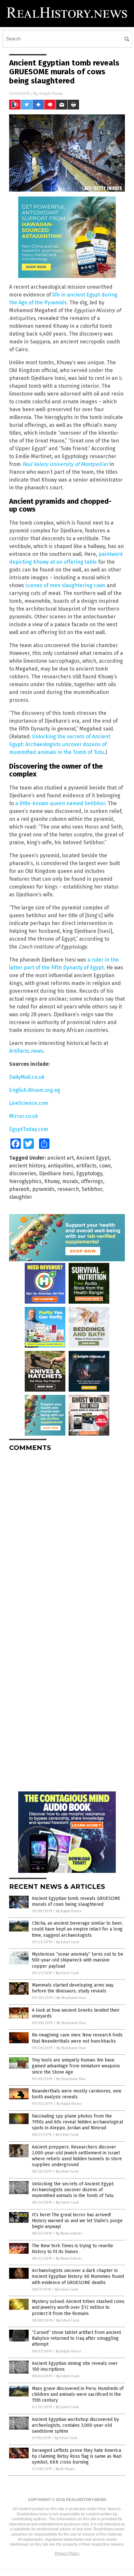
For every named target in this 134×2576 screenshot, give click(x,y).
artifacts (86, 1166)
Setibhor (92, 1189)
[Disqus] (67, 1538)
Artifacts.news (26, 1051)
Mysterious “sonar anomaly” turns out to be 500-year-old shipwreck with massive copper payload (78, 1960)
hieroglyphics (25, 1181)
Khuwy (52, 1181)
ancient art (60, 1158)
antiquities (61, 1166)
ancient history (27, 1166)
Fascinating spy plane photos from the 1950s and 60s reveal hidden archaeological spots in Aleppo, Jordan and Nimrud (78, 2122)
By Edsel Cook (68, 1942)
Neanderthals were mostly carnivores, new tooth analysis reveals (77, 2094)
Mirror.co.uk (24, 1116)
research (68, 1189)
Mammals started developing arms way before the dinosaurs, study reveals (73, 1988)
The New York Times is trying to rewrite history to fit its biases (73, 2249)
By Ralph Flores (69, 1911)
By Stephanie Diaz (71, 1998)
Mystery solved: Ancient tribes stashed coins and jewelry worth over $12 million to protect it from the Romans (78, 2307)
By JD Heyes (65, 2469)
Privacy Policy (67, 2554)
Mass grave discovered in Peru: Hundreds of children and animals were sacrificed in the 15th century (78, 2394)
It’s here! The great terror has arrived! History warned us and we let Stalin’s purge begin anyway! (77, 2221)
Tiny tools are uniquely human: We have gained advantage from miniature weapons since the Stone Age (76, 2066)
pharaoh (19, 1189)
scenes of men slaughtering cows (65, 585)
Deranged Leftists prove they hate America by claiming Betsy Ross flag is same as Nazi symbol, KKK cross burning (77, 2456)
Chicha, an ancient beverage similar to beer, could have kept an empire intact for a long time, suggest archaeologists (77, 1929)
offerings (92, 1181)
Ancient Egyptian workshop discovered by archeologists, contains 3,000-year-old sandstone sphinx (75, 2425)
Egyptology (89, 1173)
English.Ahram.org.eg (35, 1090)
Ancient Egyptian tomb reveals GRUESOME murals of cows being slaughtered (76, 1901)
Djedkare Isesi (56, 1173)
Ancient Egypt (93, 1158)
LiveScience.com (29, 1103)
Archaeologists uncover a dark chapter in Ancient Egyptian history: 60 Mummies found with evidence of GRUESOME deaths (78, 2276)
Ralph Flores (51, 93)
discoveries (23, 1173)
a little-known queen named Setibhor (60, 803)
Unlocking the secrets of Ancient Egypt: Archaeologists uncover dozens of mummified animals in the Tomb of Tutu (60, 744)
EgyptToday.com (29, 1129)
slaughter (21, 1197)
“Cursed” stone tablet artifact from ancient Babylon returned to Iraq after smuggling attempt (76, 2338)
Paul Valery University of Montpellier (65, 464)
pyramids (43, 1189)
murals (70, 1181)
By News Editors (69, 2233)
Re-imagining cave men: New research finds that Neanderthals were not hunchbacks (77, 2038)
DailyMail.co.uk (27, 1077)
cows (105, 1166)
